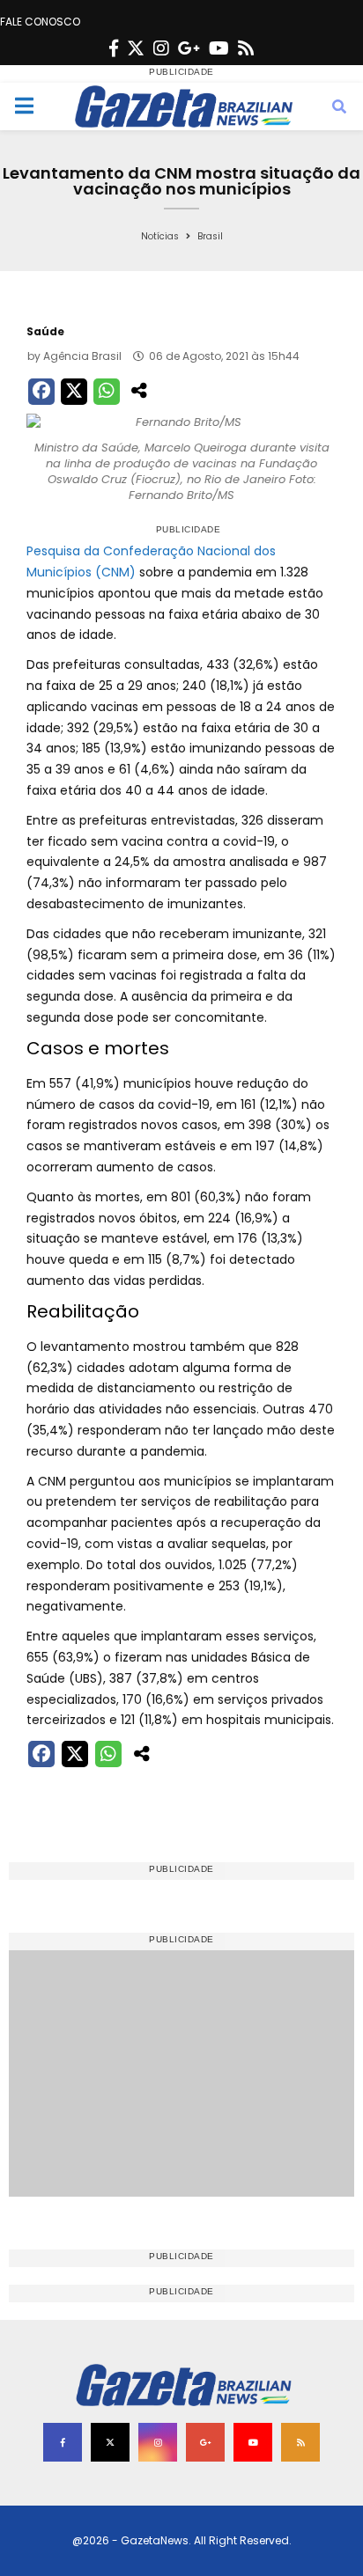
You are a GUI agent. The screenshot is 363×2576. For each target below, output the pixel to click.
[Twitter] (136, 48)
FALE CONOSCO (40, 22)
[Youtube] (219, 48)
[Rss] (246, 48)
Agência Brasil (82, 356)
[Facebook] (114, 48)
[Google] (189, 48)
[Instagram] (161, 48)
